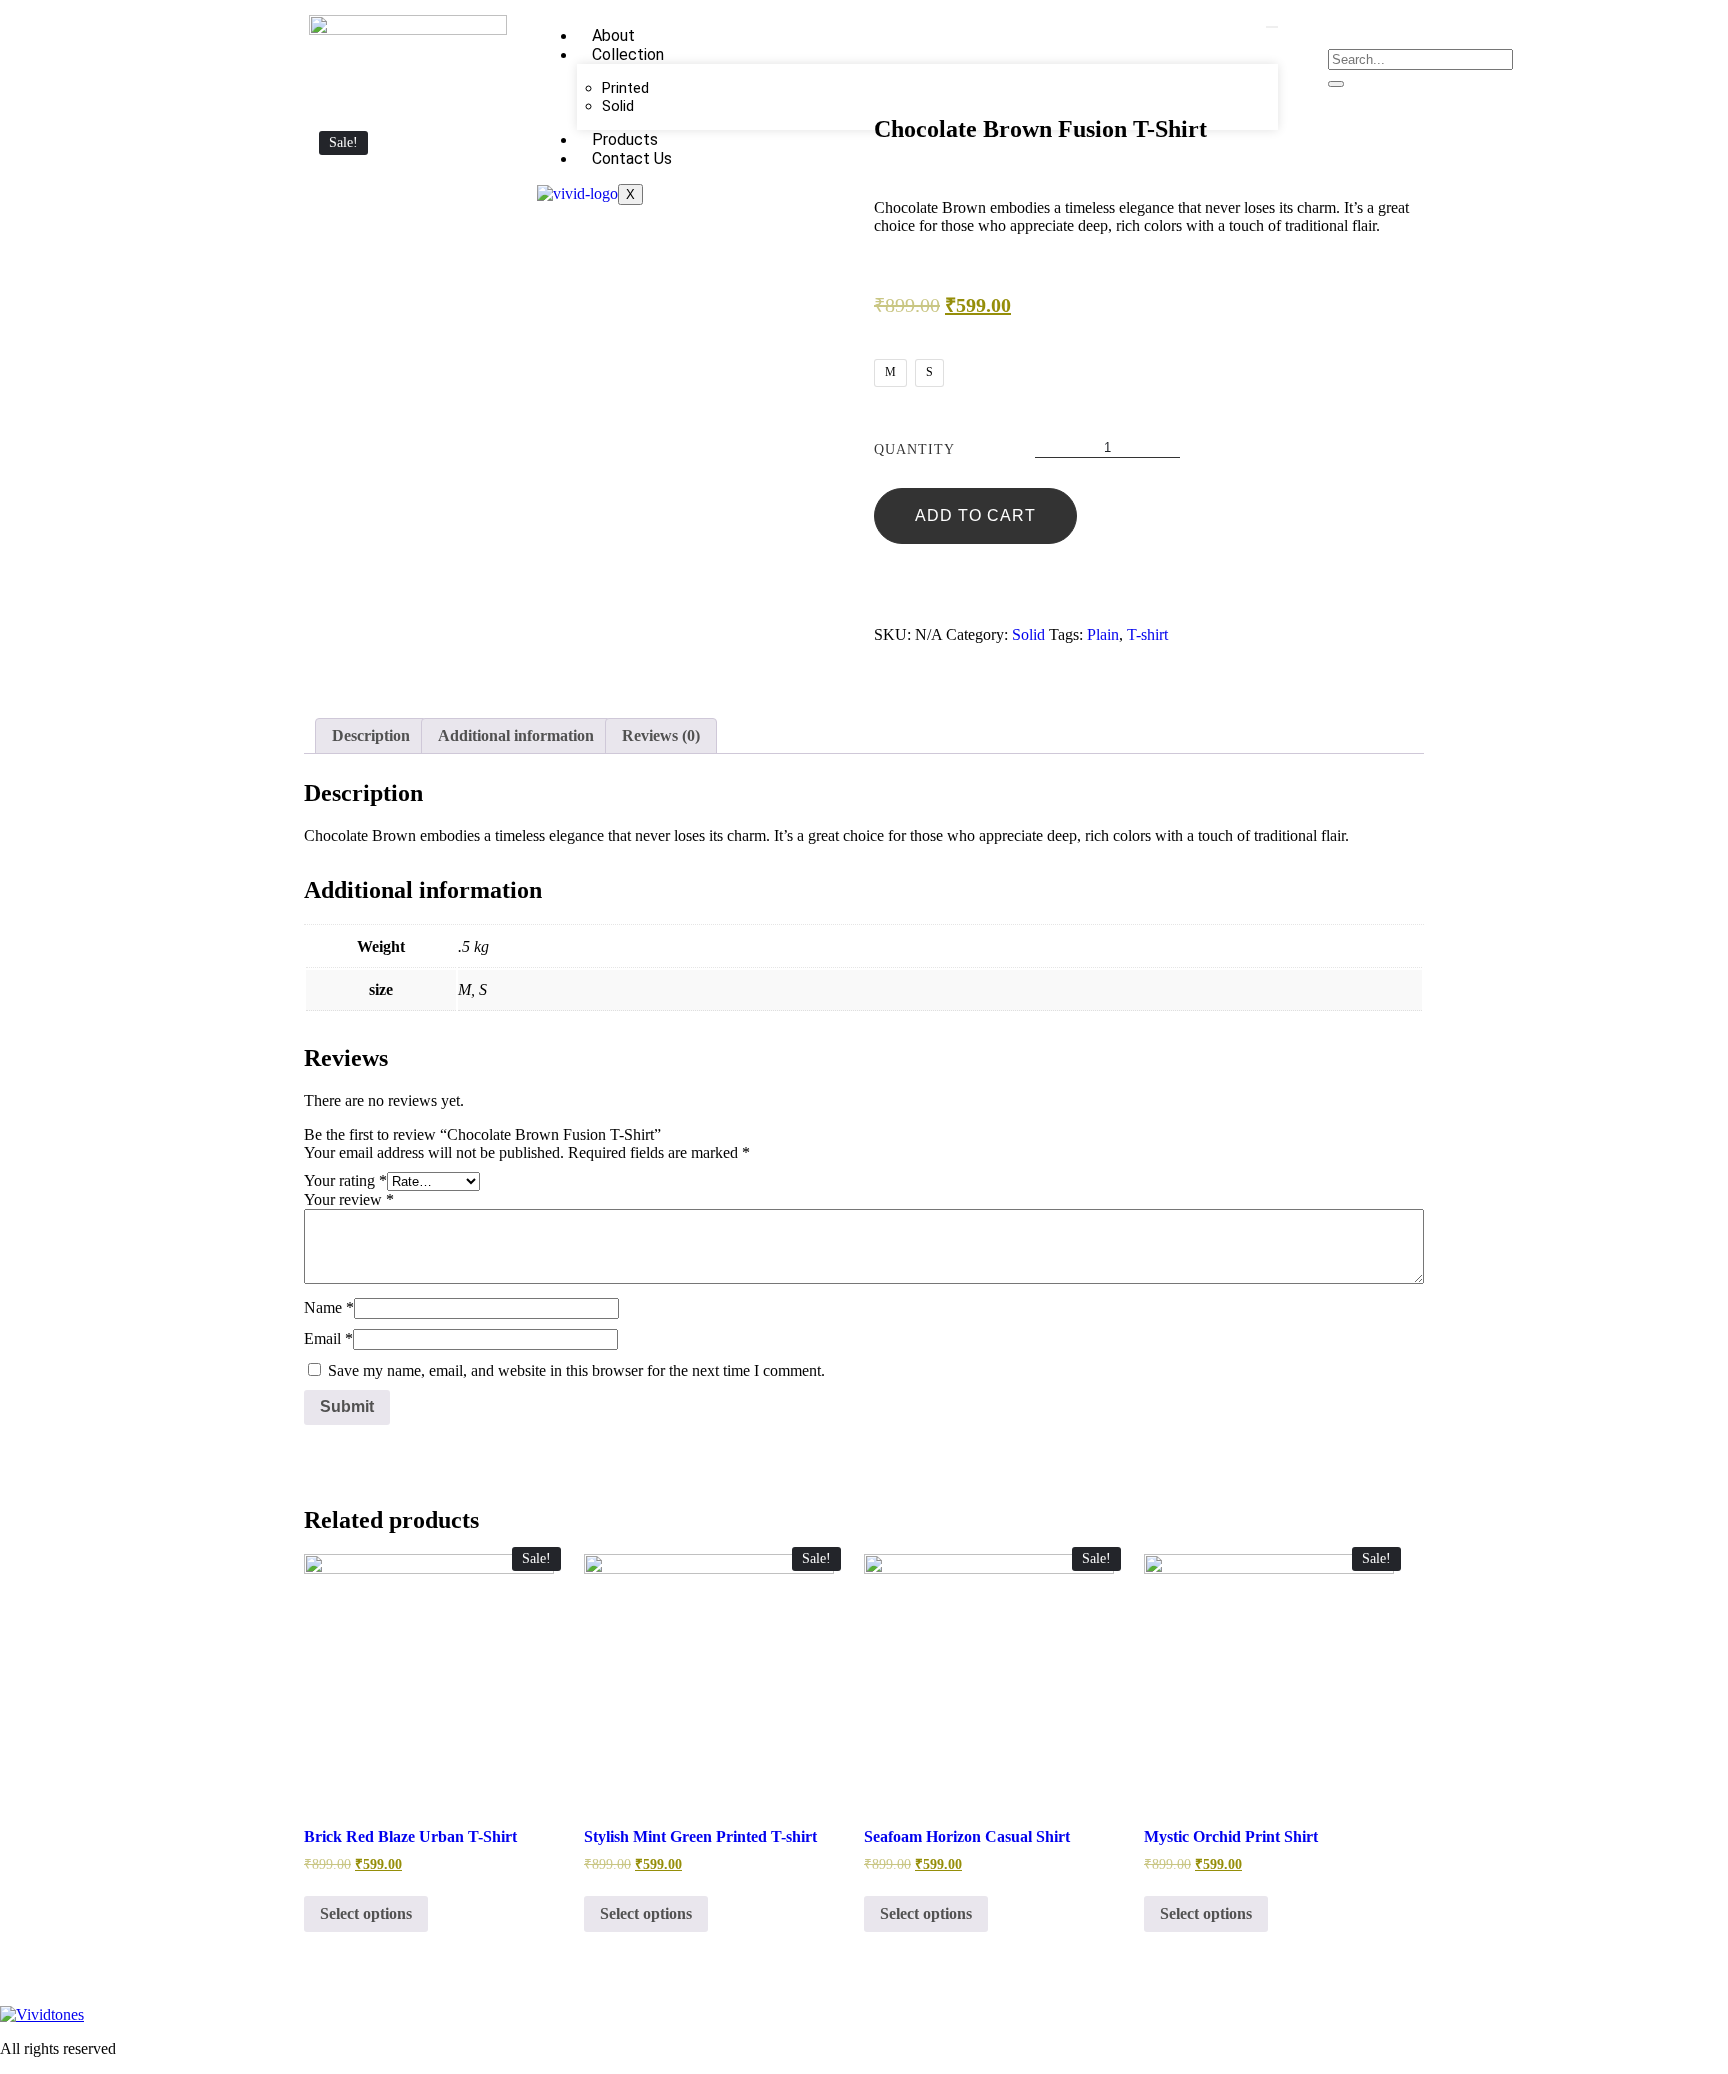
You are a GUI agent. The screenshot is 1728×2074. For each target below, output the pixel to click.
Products (625, 139)
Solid (618, 106)
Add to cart (975, 515)
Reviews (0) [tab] (661, 735)
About (613, 35)
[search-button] (1336, 84)
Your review (349, 1199)
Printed (625, 88)
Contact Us (632, 158)
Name (329, 1307)
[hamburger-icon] (1272, 27)
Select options (366, 1913)
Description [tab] (371, 735)
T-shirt (1147, 634)
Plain (1103, 634)
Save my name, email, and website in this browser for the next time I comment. (576, 1370)
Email (328, 1338)
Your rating (345, 1180)
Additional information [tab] (516, 735)
